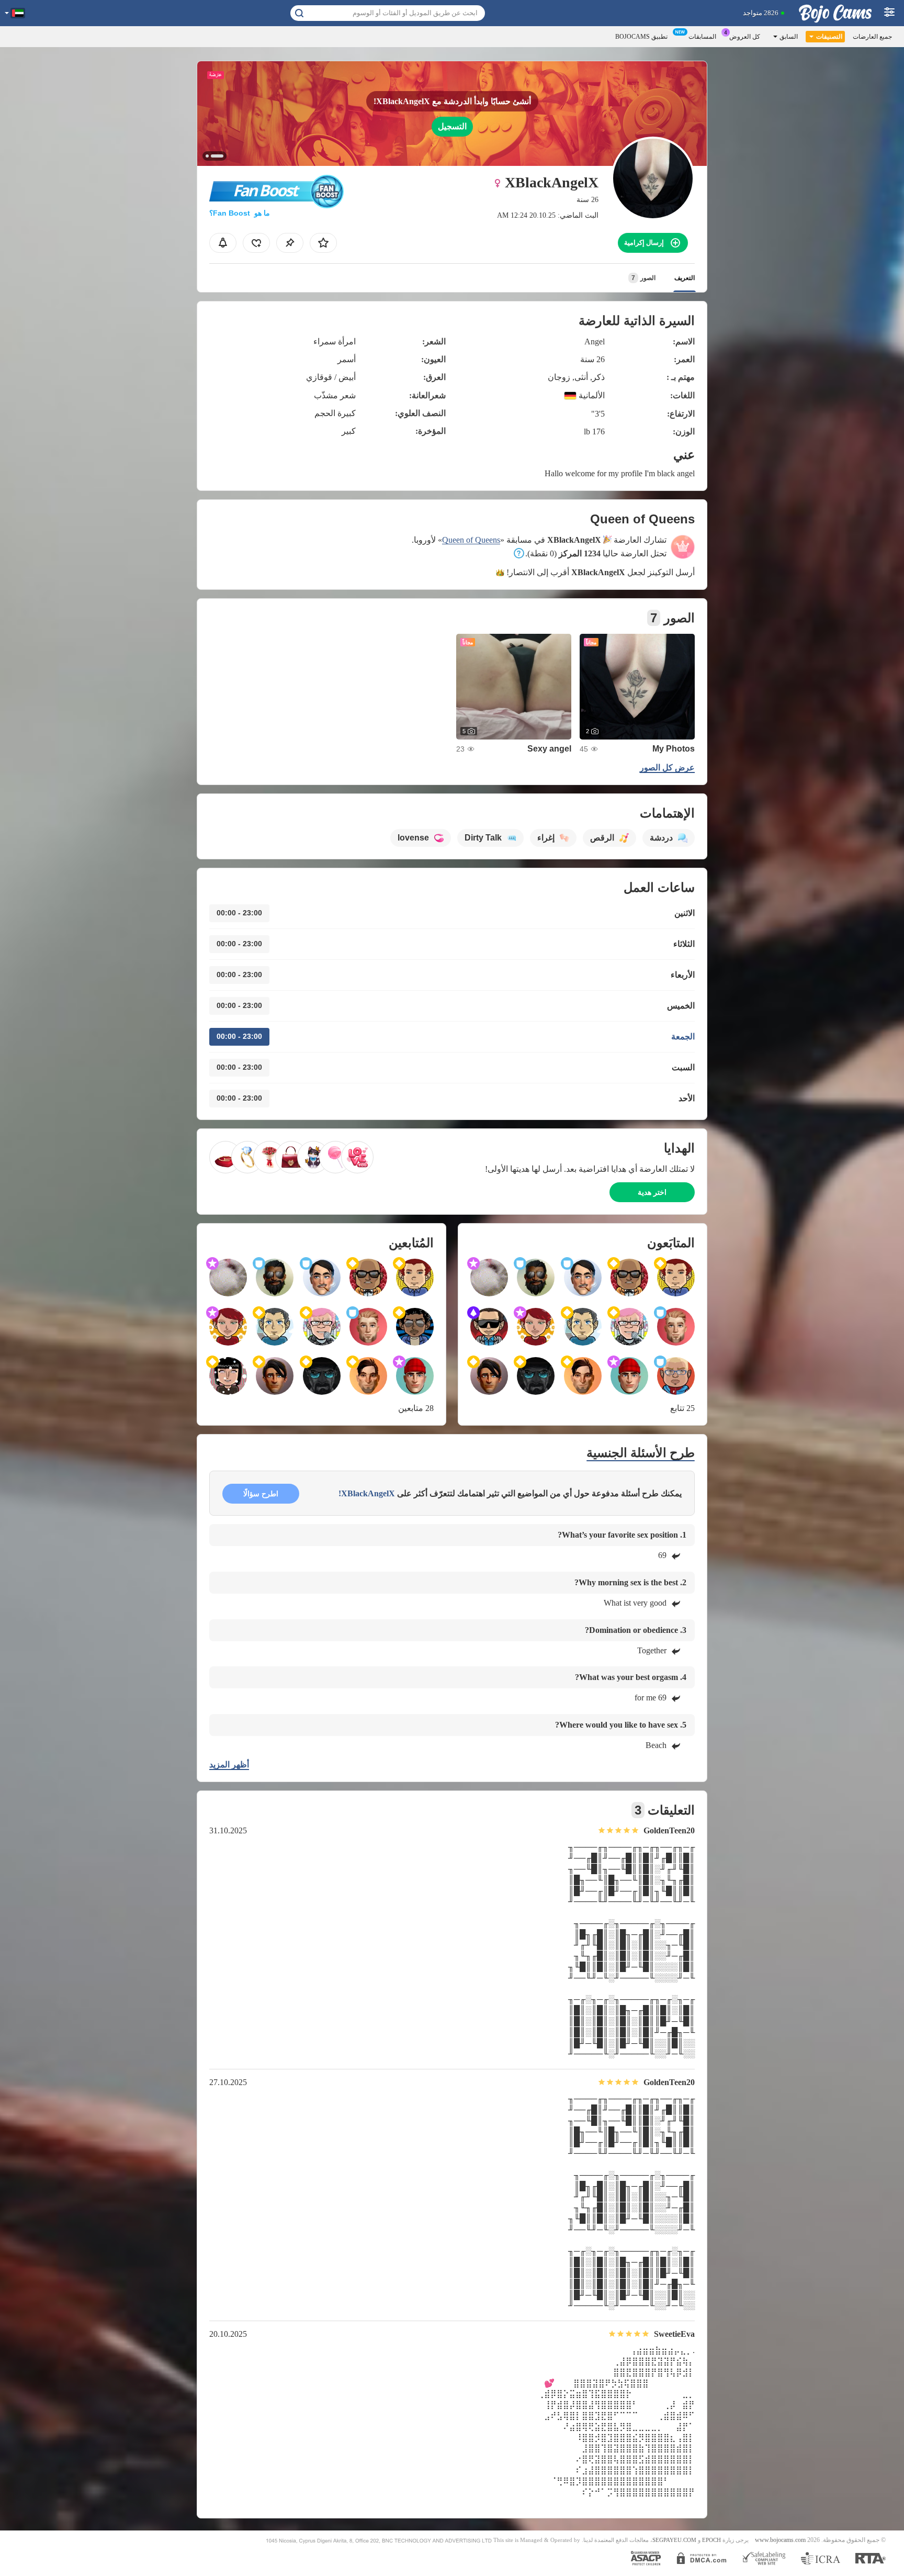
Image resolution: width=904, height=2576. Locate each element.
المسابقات (702, 37)
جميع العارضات (872, 37)
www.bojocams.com (780, 2540)
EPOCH (711, 2540)
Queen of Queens (471, 540)
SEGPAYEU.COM (674, 2540)
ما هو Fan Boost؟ (240, 213)
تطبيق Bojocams (641, 37)
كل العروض (745, 37)
